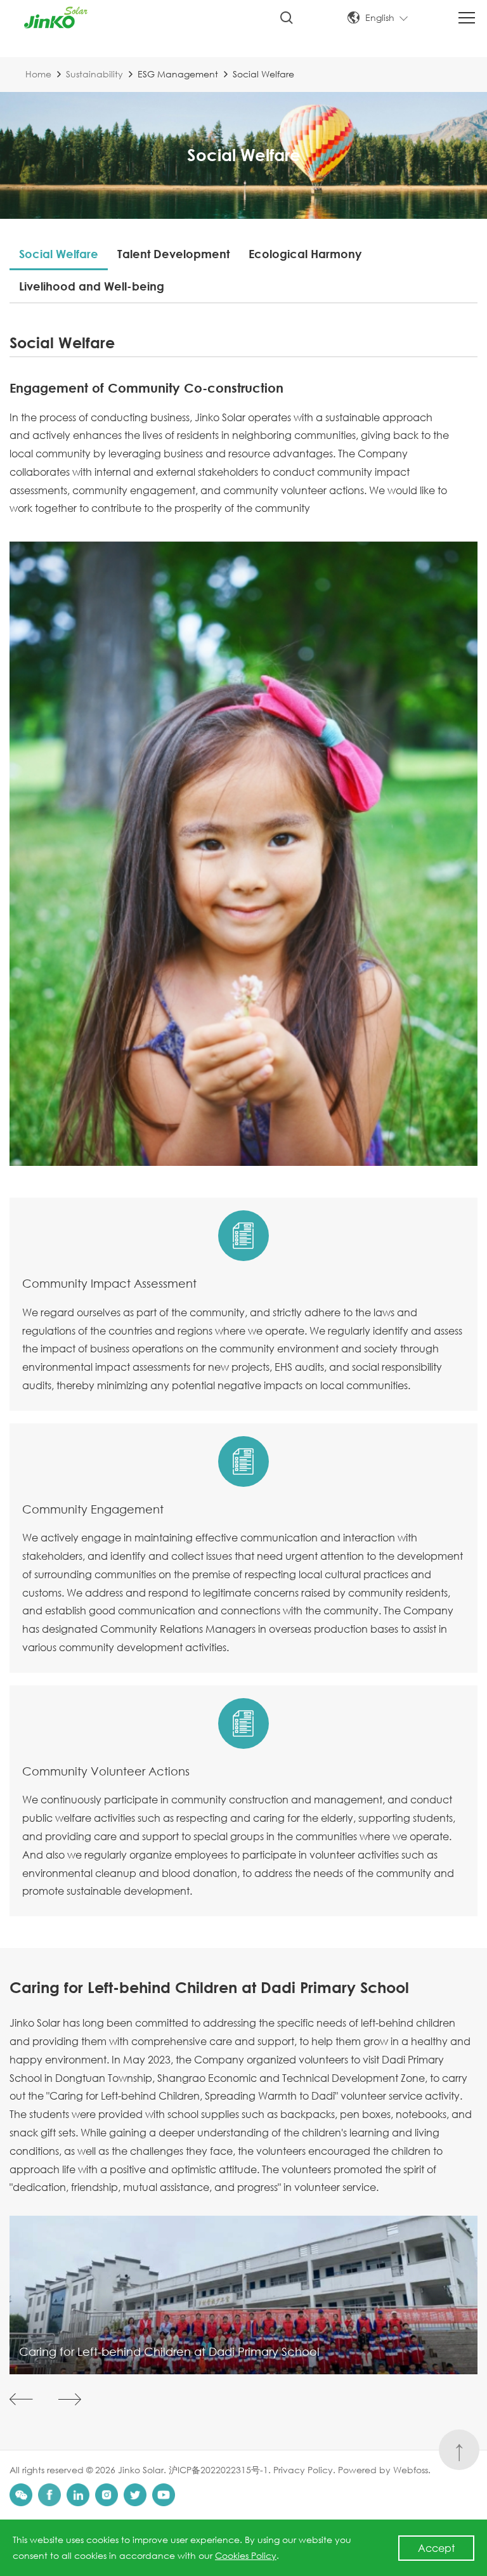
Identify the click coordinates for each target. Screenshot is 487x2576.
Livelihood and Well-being (92, 286)
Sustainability (94, 74)
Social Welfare (59, 254)
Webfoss (411, 2470)
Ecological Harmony (305, 254)
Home (38, 74)
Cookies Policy (246, 2555)
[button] (21, 2399)
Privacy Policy (303, 2470)
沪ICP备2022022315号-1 (218, 2470)
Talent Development (173, 254)
